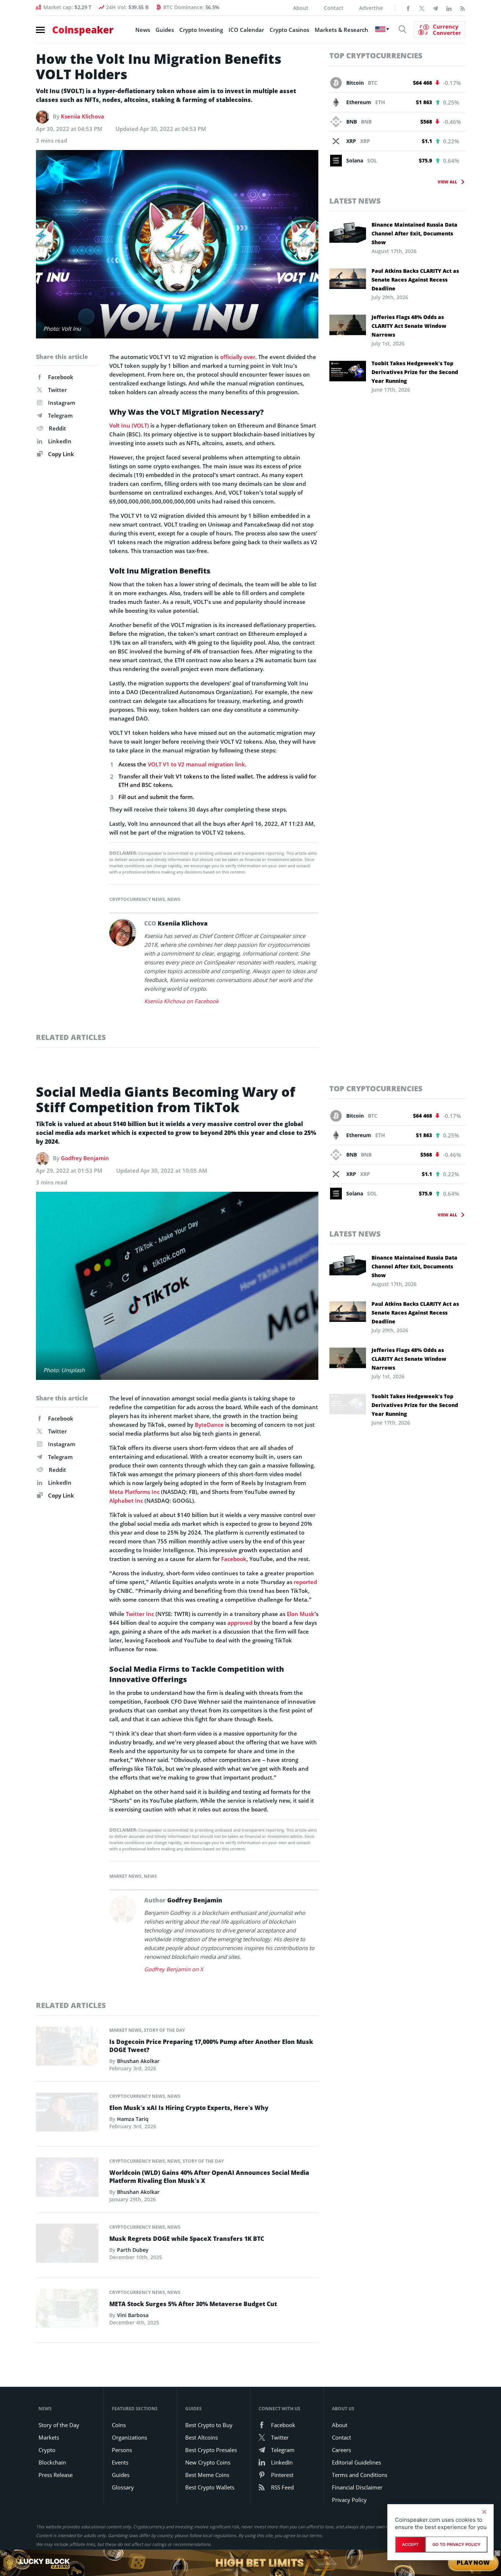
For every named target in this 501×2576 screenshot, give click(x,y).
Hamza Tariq (133, 2119)
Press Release (56, 2475)
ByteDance (209, 1425)
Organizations (129, 2437)
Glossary (123, 2487)
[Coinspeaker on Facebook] (408, 8)
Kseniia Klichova (83, 116)
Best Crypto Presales (211, 2450)
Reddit (57, 428)
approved (240, 1623)
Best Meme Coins (207, 2475)
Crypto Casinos (289, 30)
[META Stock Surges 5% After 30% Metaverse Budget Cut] (67, 2310)
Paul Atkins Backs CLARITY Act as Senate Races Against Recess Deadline (415, 280)
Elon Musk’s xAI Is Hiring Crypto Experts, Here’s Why (189, 2108)
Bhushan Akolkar (138, 2061)
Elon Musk (301, 1614)
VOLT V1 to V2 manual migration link (196, 764)
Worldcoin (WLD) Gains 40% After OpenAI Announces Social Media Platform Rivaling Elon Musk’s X (209, 2177)
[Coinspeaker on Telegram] (435, 8)
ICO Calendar (246, 30)
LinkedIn (60, 441)
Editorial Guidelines (356, 2462)
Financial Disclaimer (357, 2487)
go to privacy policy (456, 2544)
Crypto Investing (201, 30)
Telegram (60, 415)
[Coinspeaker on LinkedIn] (449, 8)
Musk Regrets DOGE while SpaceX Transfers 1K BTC (187, 2239)
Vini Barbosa (133, 2315)
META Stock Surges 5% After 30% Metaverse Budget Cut (193, 2304)
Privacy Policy (349, 2500)
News (143, 30)
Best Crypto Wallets (210, 2487)
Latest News (355, 201)
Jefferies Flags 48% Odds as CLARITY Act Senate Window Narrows (409, 326)
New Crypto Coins (208, 2462)
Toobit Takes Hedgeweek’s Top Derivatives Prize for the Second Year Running (415, 372)
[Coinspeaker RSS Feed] (462, 8)
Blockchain (52, 2462)
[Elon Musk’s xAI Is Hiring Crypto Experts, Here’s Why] (67, 2114)
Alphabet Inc (126, 1500)
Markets (49, 2437)
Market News (125, 1876)
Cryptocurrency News (137, 899)
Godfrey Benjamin (85, 1158)
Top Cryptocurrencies (376, 56)
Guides (165, 30)
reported (305, 1582)
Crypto (47, 2450)
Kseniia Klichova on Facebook (181, 1001)
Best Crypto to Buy (209, 2425)
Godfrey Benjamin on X (174, 1969)
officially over (238, 357)
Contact (334, 8)
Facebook (61, 377)
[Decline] (484, 2512)
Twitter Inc (140, 1614)
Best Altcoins (202, 2437)
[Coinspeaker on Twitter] (422, 8)
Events (120, 2462)
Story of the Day (164, 2030)
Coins (119, 2425)
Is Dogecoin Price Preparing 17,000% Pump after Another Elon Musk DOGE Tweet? (211, 2046)
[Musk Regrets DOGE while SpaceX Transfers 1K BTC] (67, 2245)
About (301, 8)
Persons (122, 2450)
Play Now (473, 2563)
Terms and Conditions (360, 2475)
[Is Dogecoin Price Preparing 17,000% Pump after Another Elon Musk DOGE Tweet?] (67, 2048)
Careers (341, 2450)
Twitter (57, 390)
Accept (410, 2544)
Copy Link (60, 454)
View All (447, 182)
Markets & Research (341, 30)
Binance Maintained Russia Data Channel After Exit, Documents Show (414, 233)
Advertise (371, 8)
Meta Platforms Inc (134, 1492)
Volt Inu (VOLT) (129, 425)
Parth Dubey (133, 2250)
